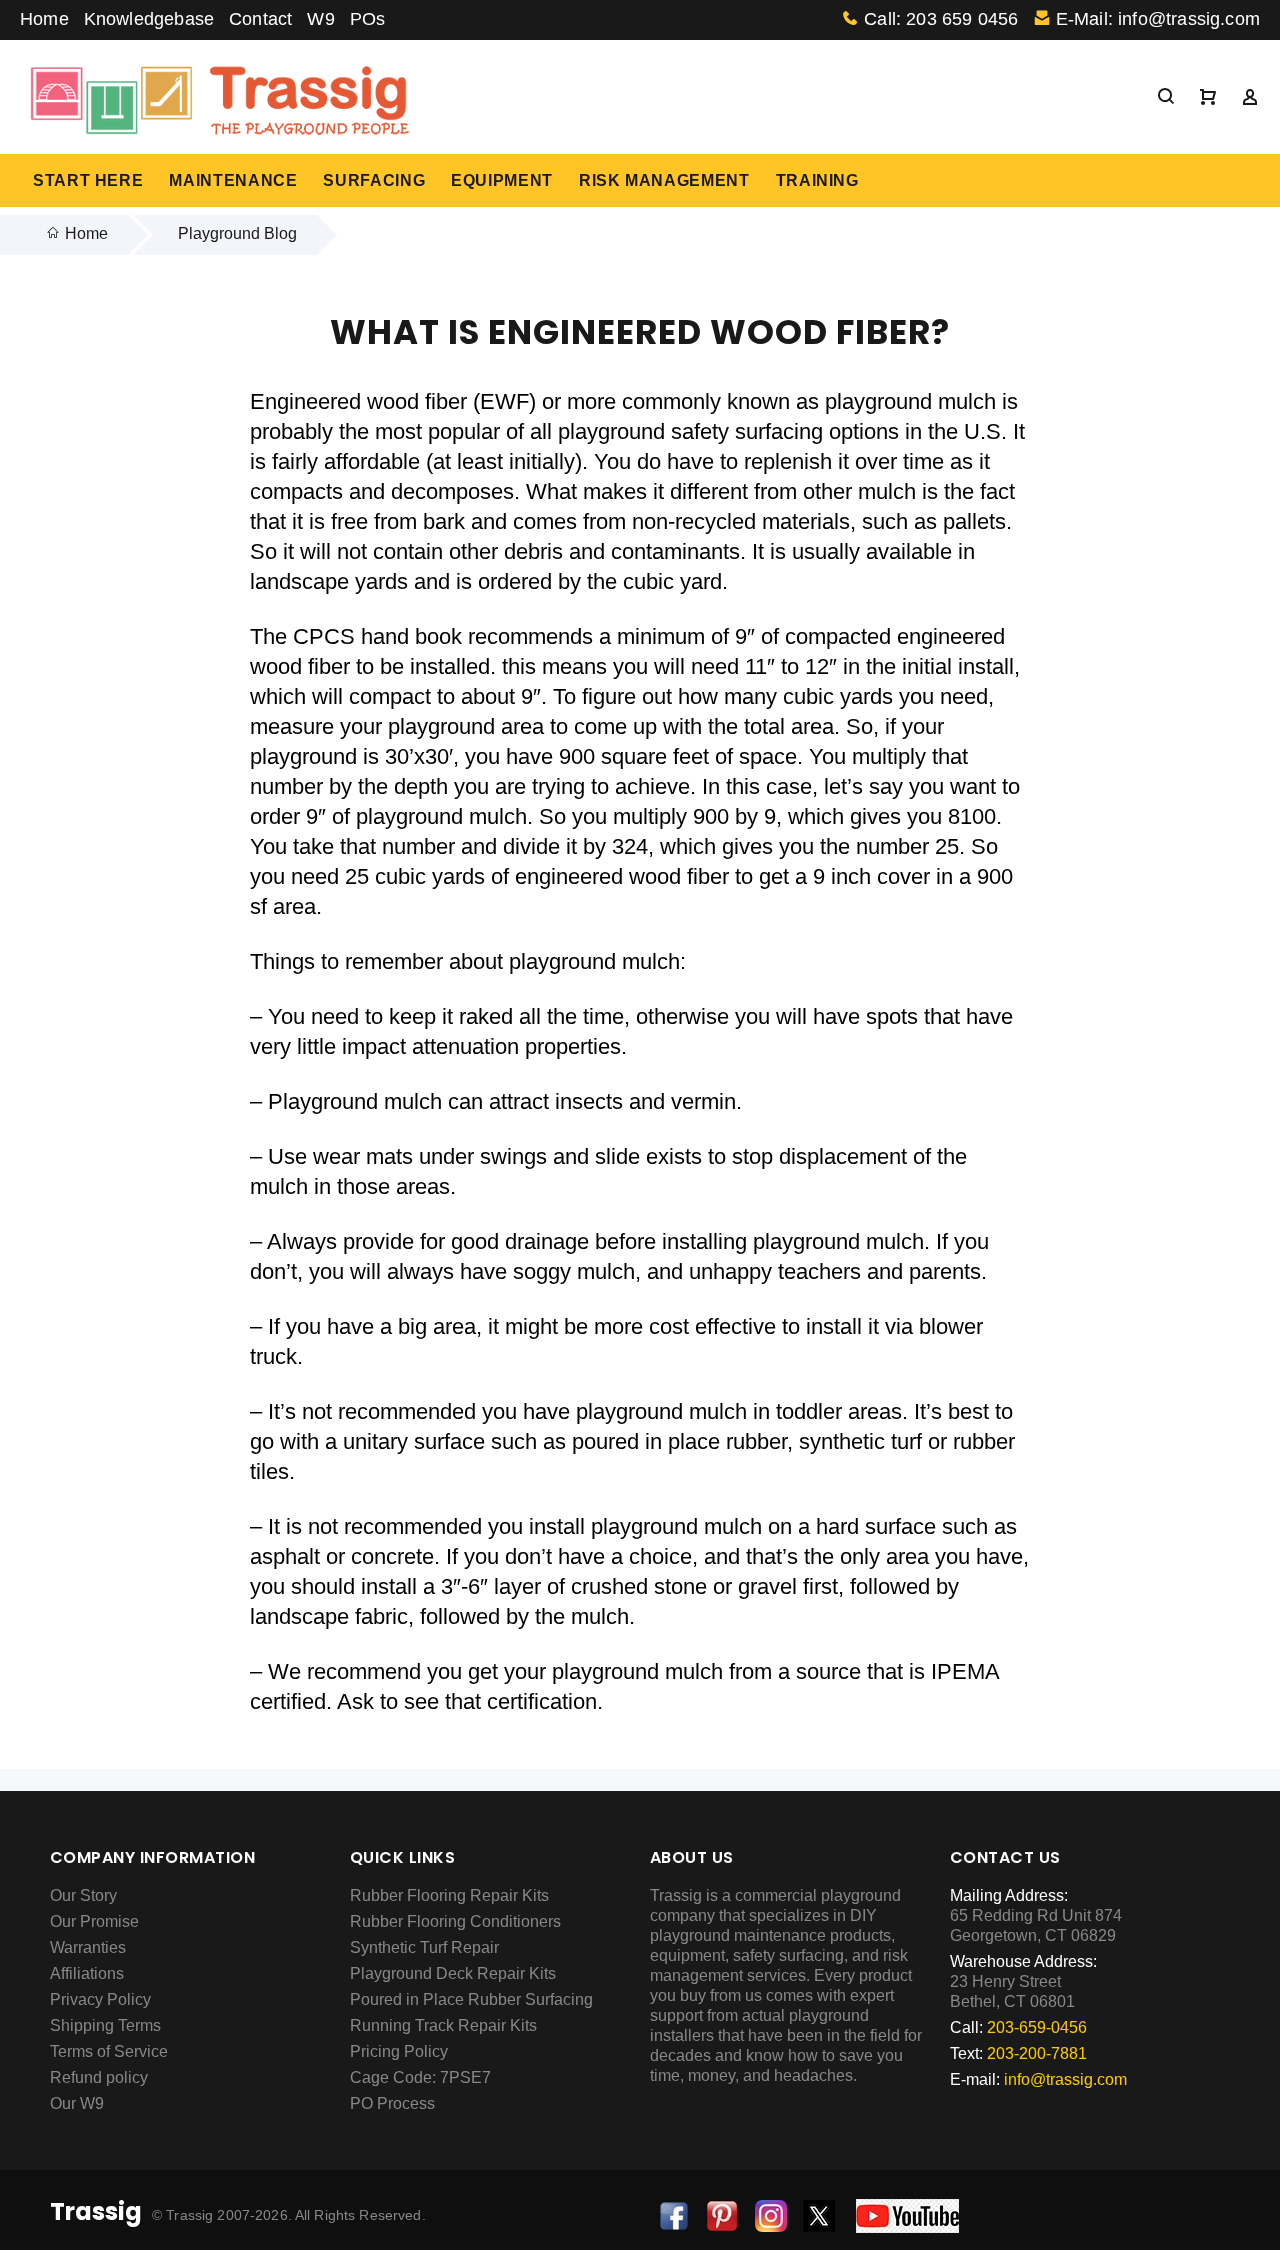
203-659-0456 (1037, 2027)
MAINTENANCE (233, 180)
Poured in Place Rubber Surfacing (471, 1999)
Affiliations (87, 1973)
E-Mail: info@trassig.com (1158, 19)
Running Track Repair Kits (443, 2025)
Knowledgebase (149, 19)
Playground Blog (237, 233)
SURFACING (374, 180)
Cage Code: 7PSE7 (420, 2077)
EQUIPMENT (502, 180)
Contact (260, 19)
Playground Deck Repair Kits (453, 1973)
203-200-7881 (1037, 2053)
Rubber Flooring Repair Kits (449, 1895)
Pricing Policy (399, 2051)
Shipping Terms (105, 2025)
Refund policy (99, 2077)
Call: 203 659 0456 (941, 19)
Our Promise (94, 1921)
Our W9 (77, 2103)
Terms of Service (109, 2051)
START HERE (88, 180)
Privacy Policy (100, 1999)
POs (368, 19)
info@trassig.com (1065, 2079)
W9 (320, 19)
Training (817, 180)
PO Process (392, 2103)
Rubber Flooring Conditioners (455, 1921)
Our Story (83, 1895)
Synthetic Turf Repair (424, 1947)
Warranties (88, 1947)
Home (44, 19)
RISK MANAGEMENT (664, 180)
